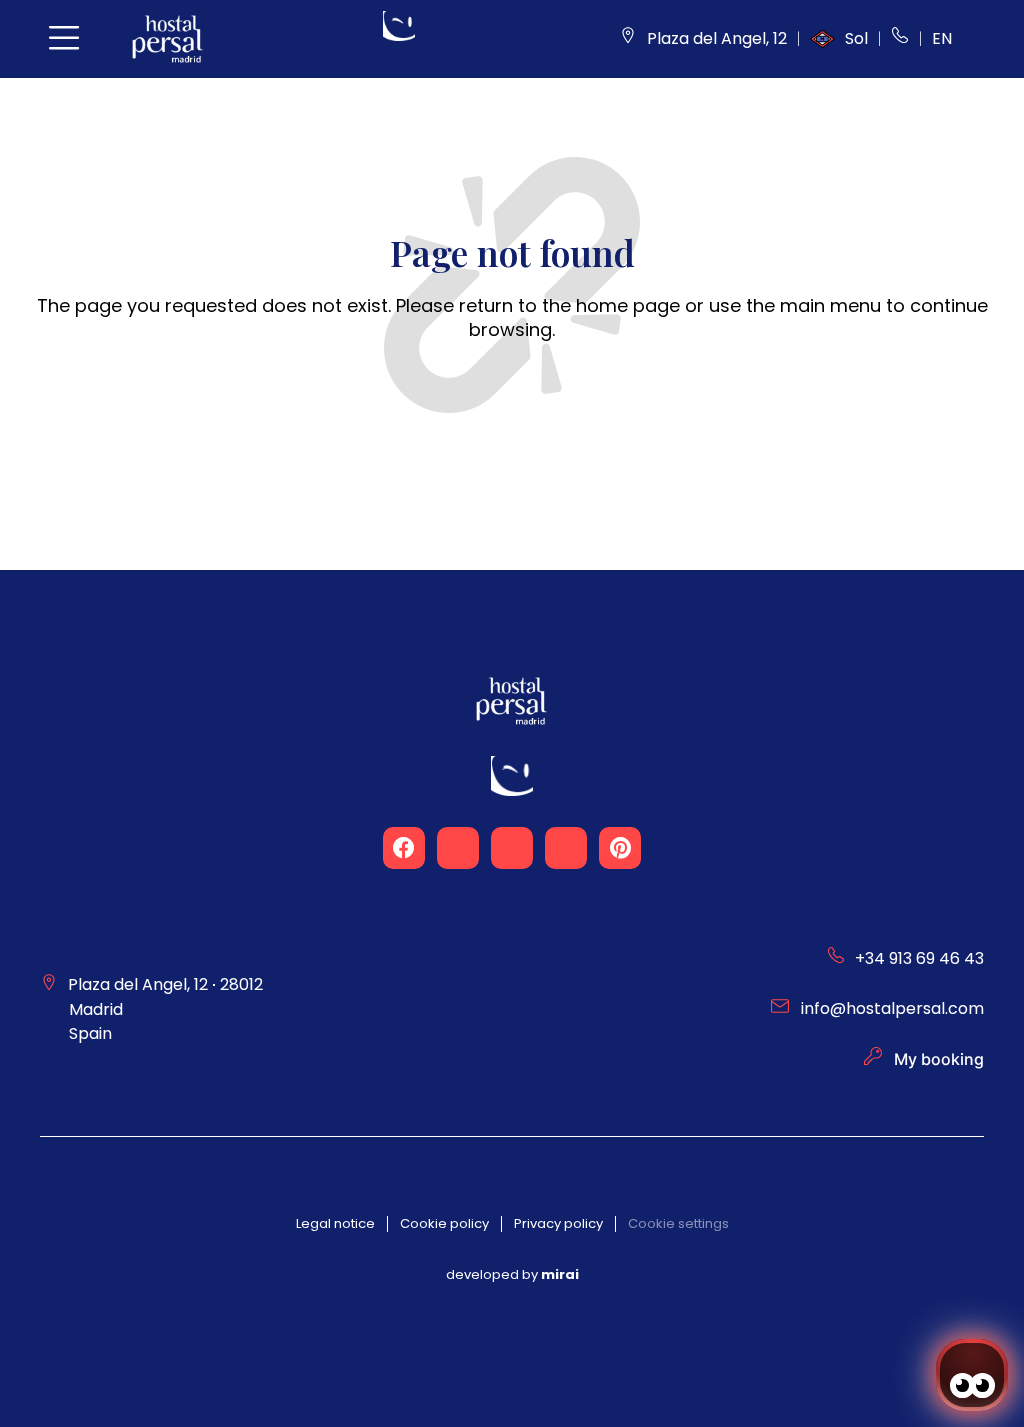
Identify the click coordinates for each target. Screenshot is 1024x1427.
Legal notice (335, 1223)
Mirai (560, 1274)
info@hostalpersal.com (892, 1008)
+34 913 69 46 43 (919, 958)
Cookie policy (444, 1223)
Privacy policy (558, 1223)
